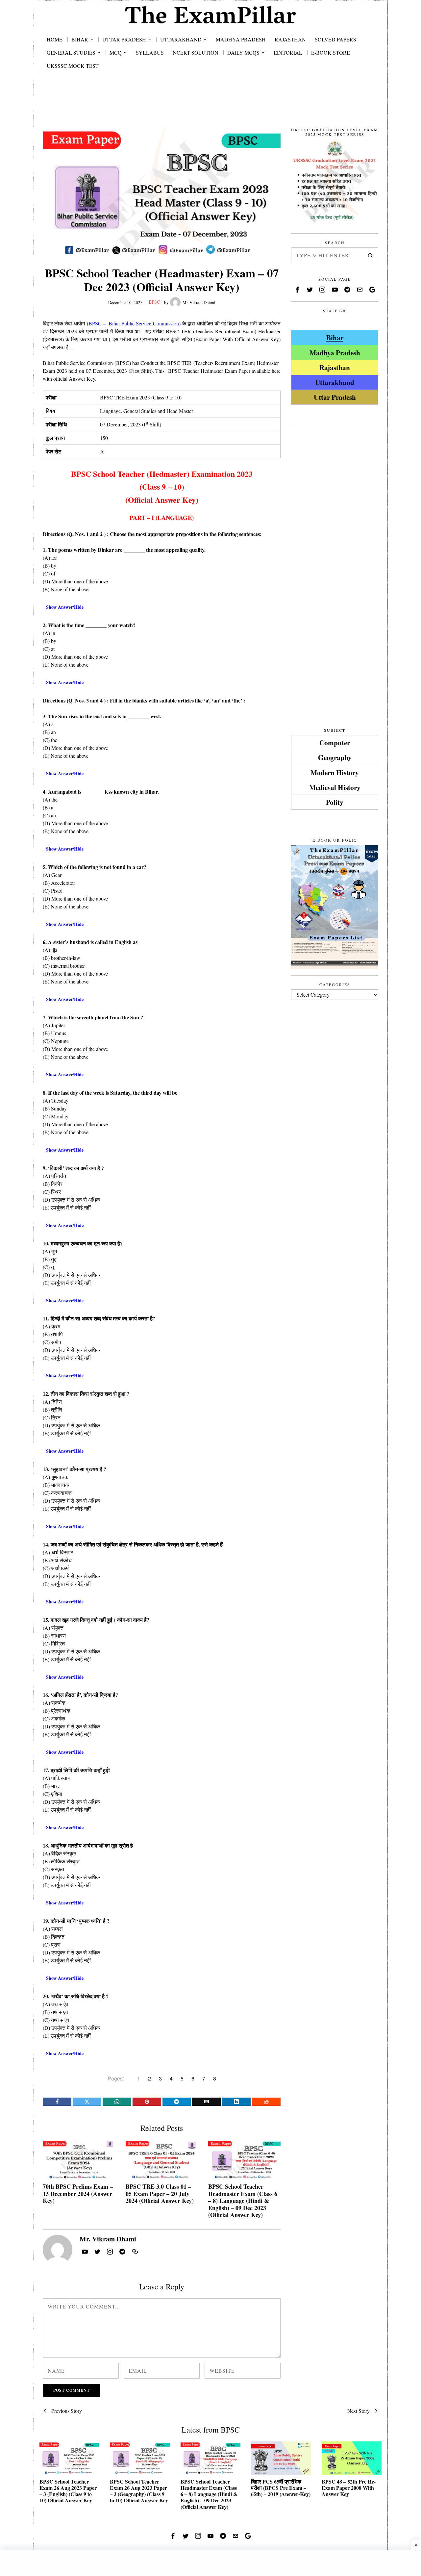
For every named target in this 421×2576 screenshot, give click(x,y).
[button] (370, 255)
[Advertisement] (210, 106)
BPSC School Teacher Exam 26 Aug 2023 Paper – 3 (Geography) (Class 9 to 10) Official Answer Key (139, 2491)
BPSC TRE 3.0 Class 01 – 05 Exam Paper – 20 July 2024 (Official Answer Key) (160, 2194)
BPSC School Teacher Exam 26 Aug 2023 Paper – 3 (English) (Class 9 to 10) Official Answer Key (68, 2491)
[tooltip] (57, 2102)
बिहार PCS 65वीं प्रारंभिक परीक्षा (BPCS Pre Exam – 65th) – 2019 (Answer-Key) (281, 2488)
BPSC (154, 302)
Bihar (335, 337)
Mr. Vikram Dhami (199, 302)
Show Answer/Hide (65, 607)
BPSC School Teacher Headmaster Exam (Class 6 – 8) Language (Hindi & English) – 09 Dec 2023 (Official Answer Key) (243, 2201)
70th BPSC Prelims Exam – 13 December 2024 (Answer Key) (78, 2194)
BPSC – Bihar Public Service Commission (134, 323)
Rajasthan (335, 367)
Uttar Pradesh (335, 397)
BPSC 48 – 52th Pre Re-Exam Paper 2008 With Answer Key (349, 2488)
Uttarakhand (335, 382)
